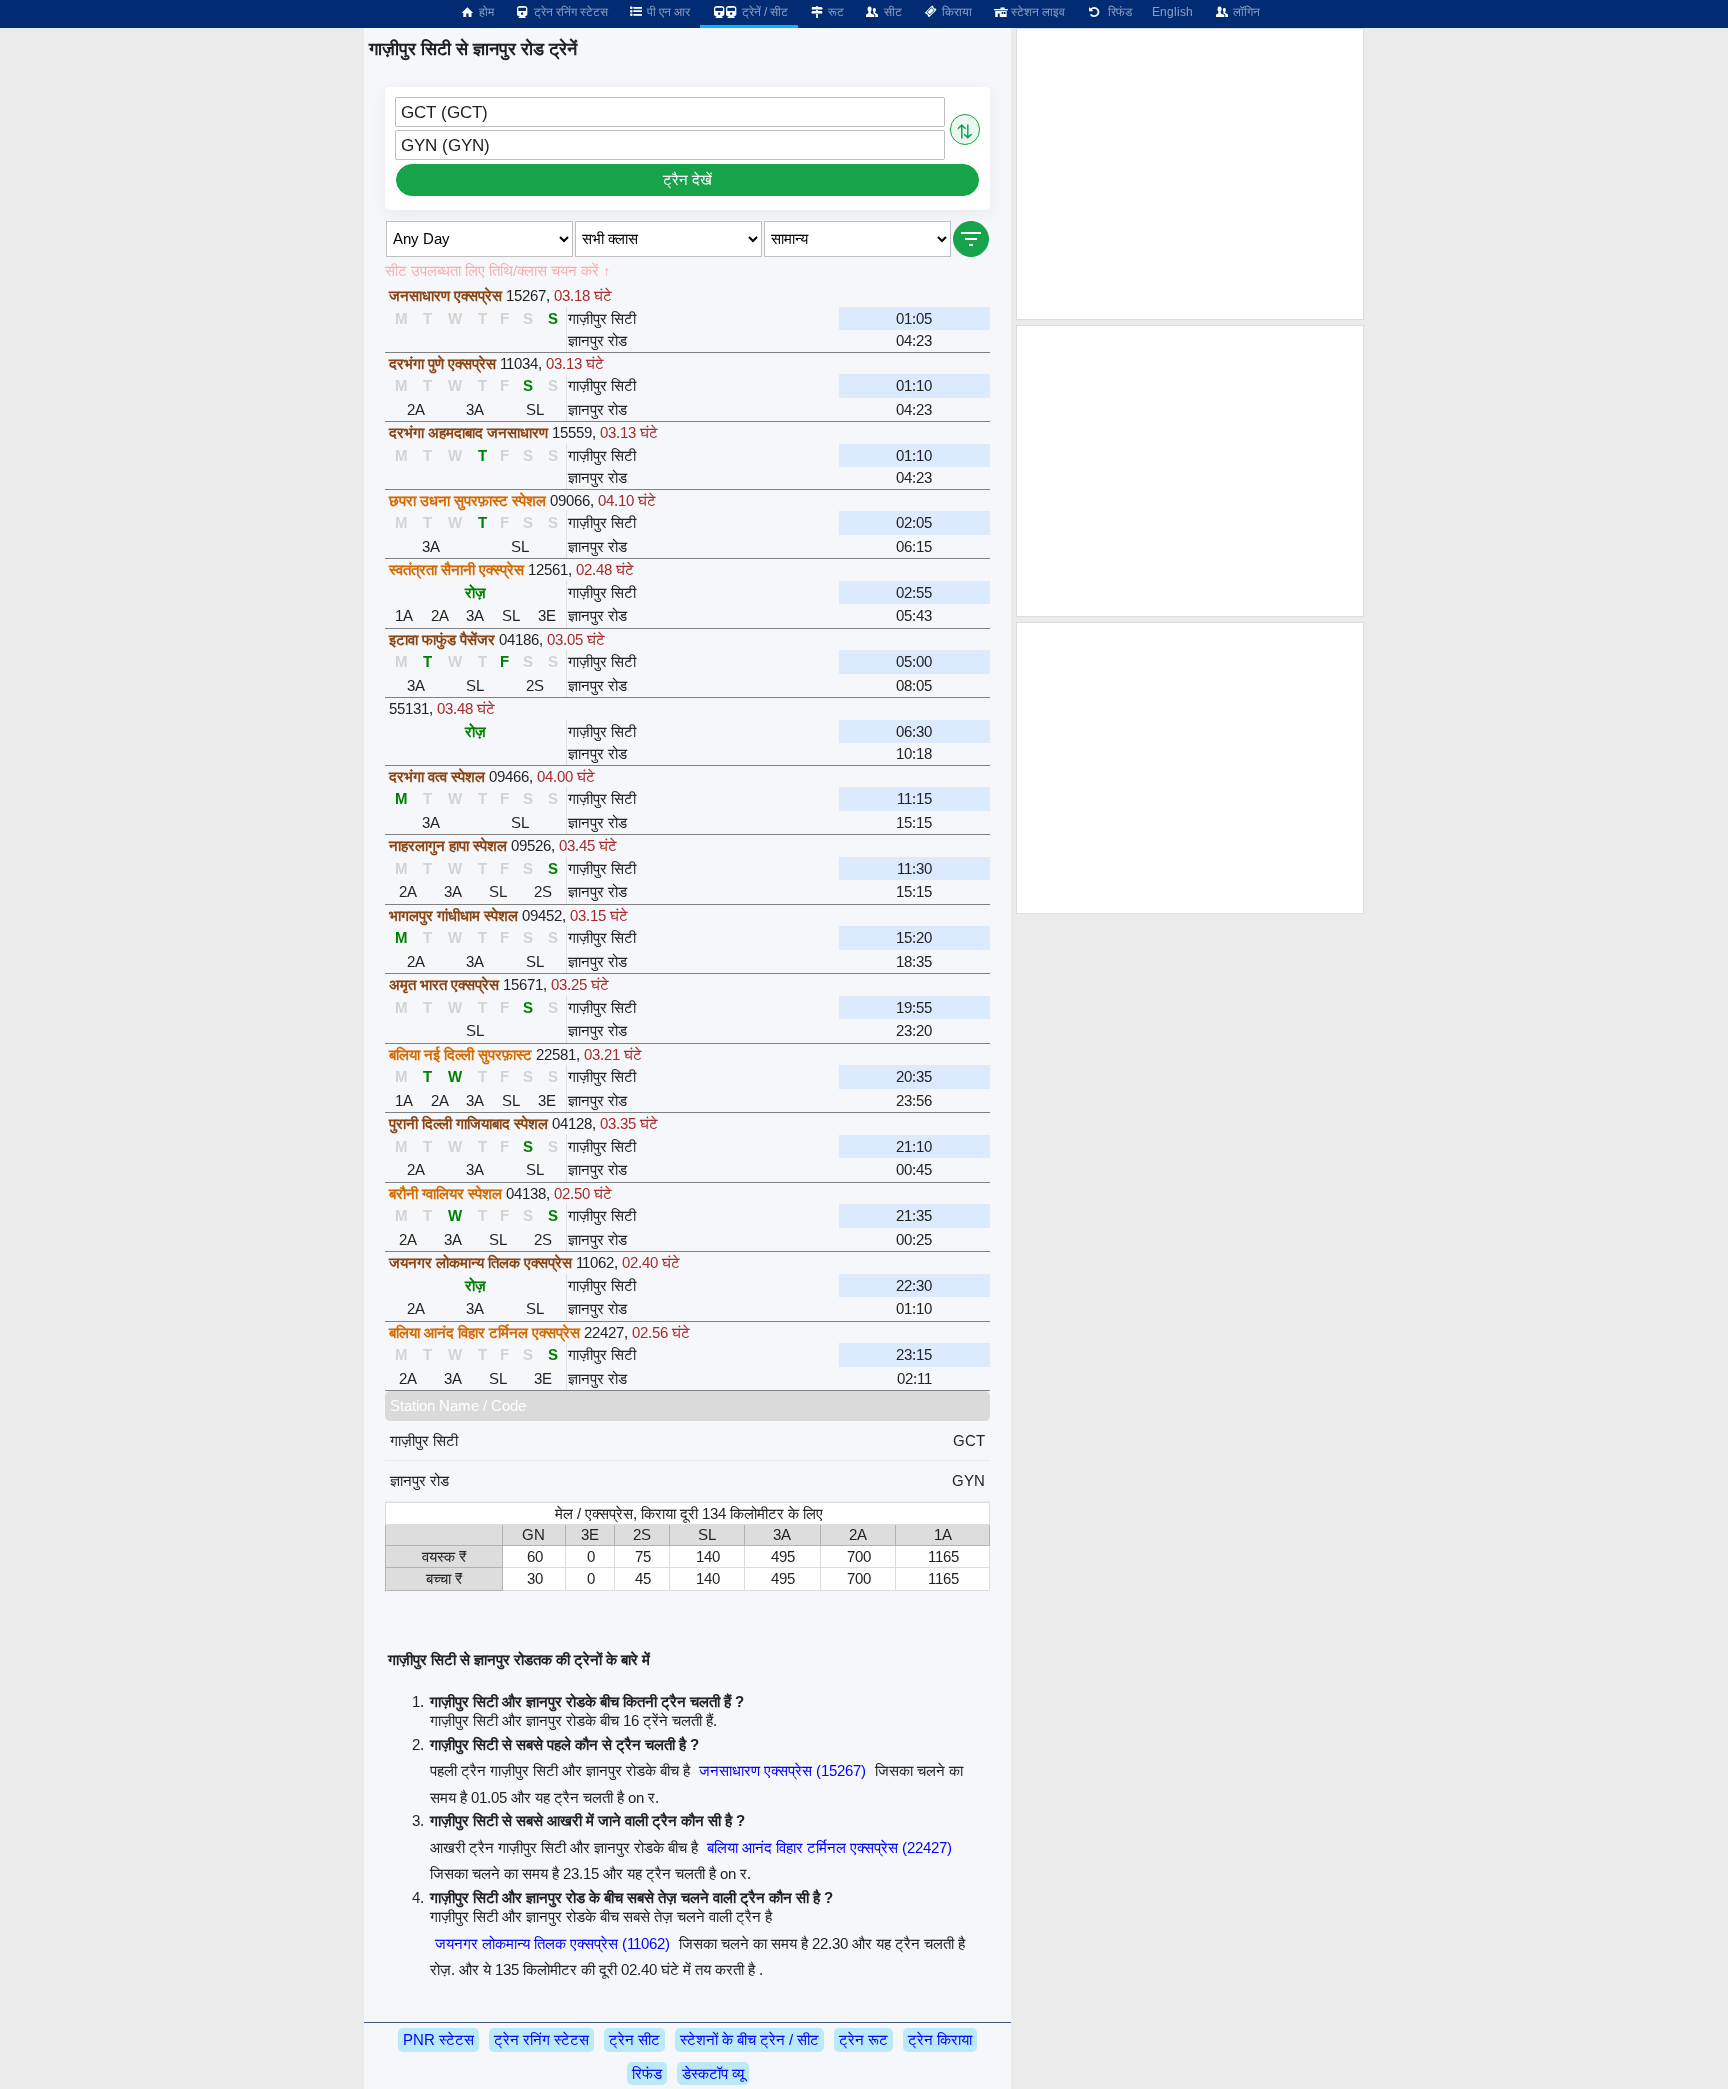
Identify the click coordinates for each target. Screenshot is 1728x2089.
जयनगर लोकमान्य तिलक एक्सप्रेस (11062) (552, 1943)
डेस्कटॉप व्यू (713, 2073)
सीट (891, 12)
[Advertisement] (1190, 174)
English (1172, 12)
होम (485, 12)
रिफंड (1117, 12)
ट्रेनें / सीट (763, 12)
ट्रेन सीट (634, 2039)
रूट (834, 12)
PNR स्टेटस (438, 2039)
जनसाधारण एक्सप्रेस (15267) (782, 1770)
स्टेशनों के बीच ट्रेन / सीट (749, 2039)
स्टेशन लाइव (1036, 12)
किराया (955, 12)
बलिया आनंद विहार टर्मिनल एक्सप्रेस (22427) (829, 1847)
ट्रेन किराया (940, 2039)
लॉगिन (1245, 12)
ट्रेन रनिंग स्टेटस (569, 12)
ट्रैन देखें (687, 179)
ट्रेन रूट (863, 2039)
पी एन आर (667, 12)
